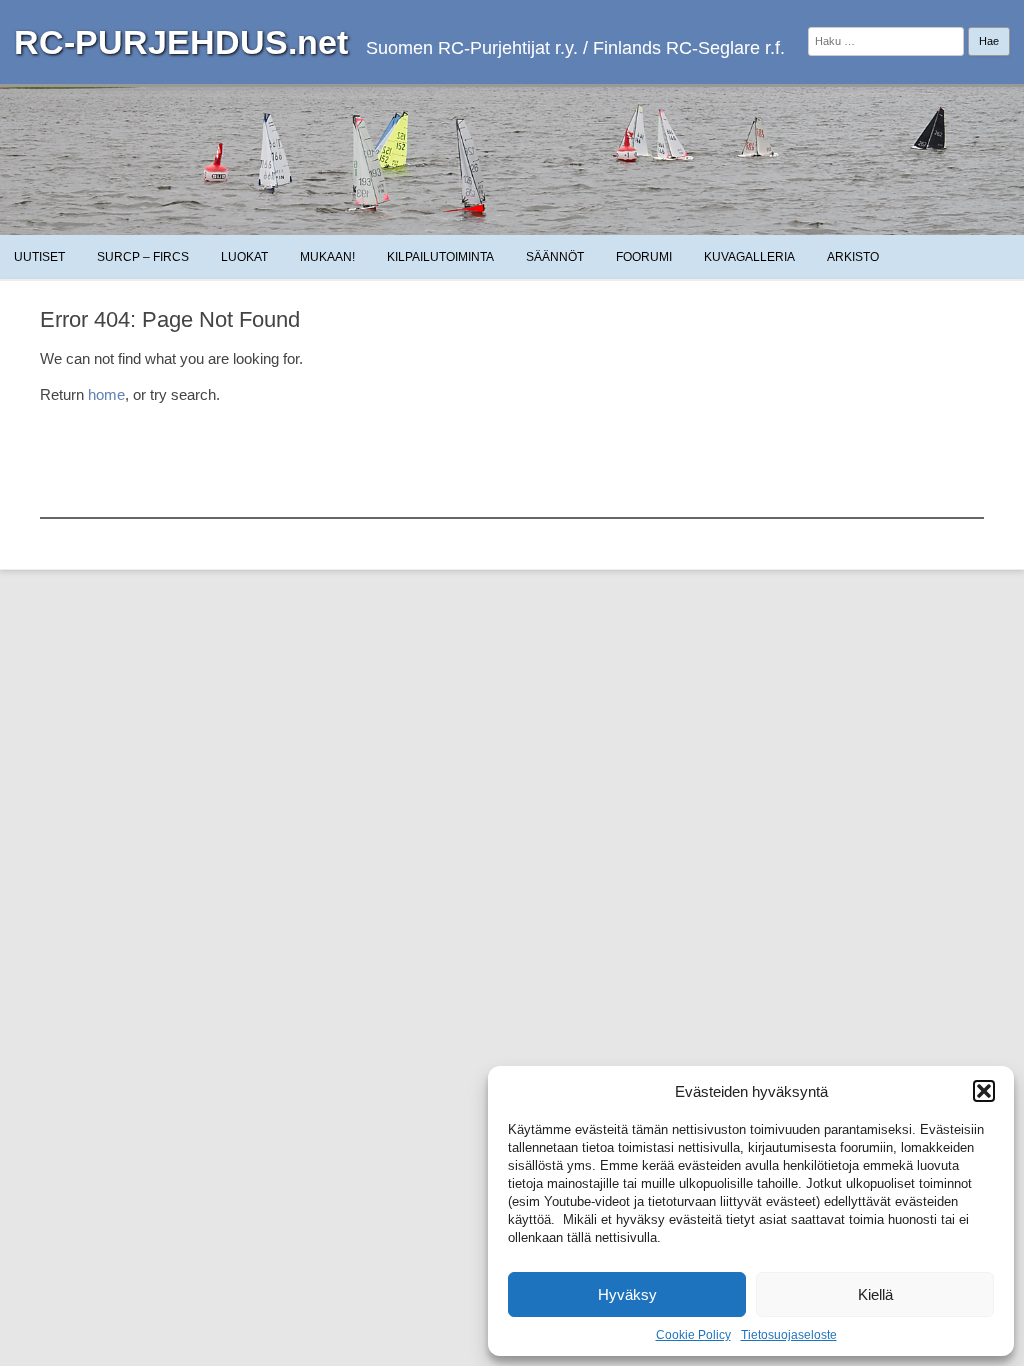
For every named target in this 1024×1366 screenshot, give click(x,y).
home (106, 394)
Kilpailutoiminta (440, 257)
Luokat (244, 257)
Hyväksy (627, 1294)
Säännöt (555, 257)
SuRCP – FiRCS (143, 257)
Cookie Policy (693, 1335)
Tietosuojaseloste (789, 1335)
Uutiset (39, 257)
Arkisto (853, 257)
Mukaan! (327, 257)
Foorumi (644, 257)
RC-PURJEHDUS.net (181, 42)
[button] (984, 1091)
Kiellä (875, 1294)
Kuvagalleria (749, 257)
